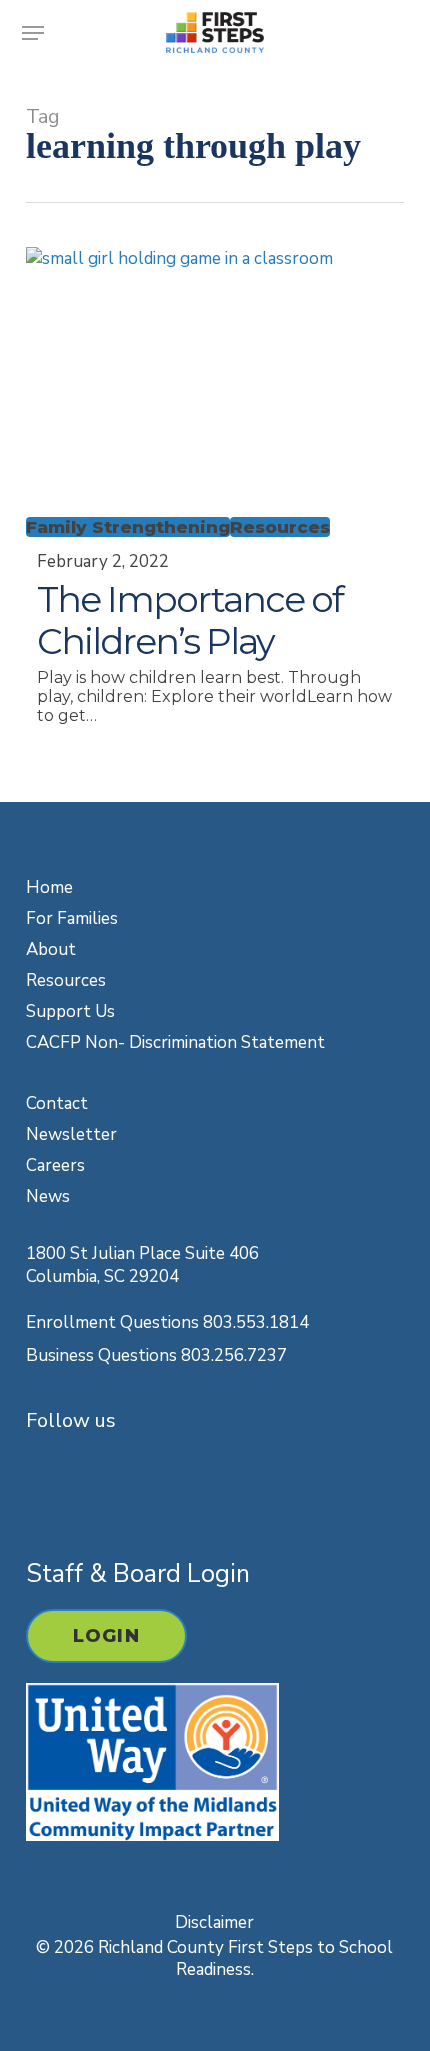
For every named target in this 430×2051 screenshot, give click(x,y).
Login (106, 1636)
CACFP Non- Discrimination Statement (175, 1042)
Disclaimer (214, 1922)
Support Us (70, 1011)
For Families (72, 918)
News (48, 1196)
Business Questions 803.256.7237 (156, 1355)
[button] (33, 33)
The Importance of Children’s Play (190, 619)
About (51, 949)
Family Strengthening (128, 527)
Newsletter (71, 1134)
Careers (55, 1165)
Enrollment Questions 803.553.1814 (167, 1322)
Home (49, 887)
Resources (280, 527)
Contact (57, 1103)
